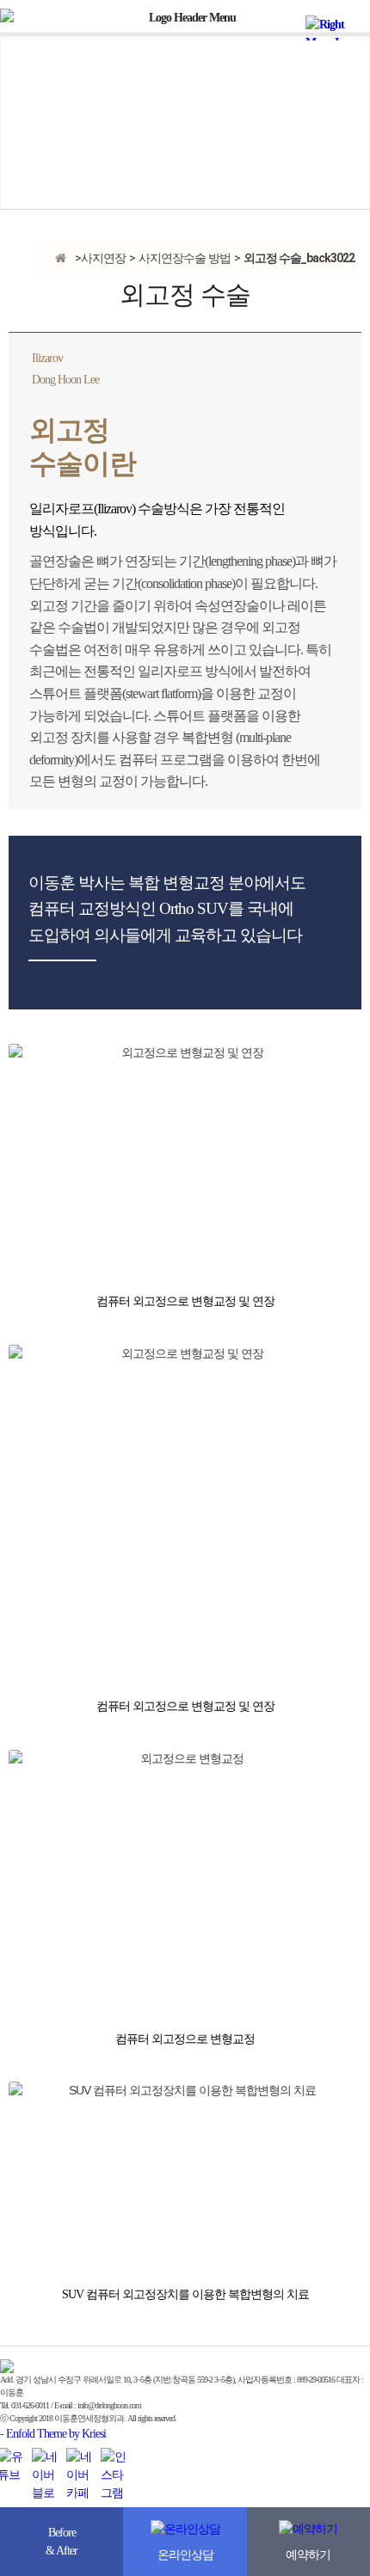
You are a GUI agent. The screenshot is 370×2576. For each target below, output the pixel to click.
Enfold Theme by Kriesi (56, 2434)
